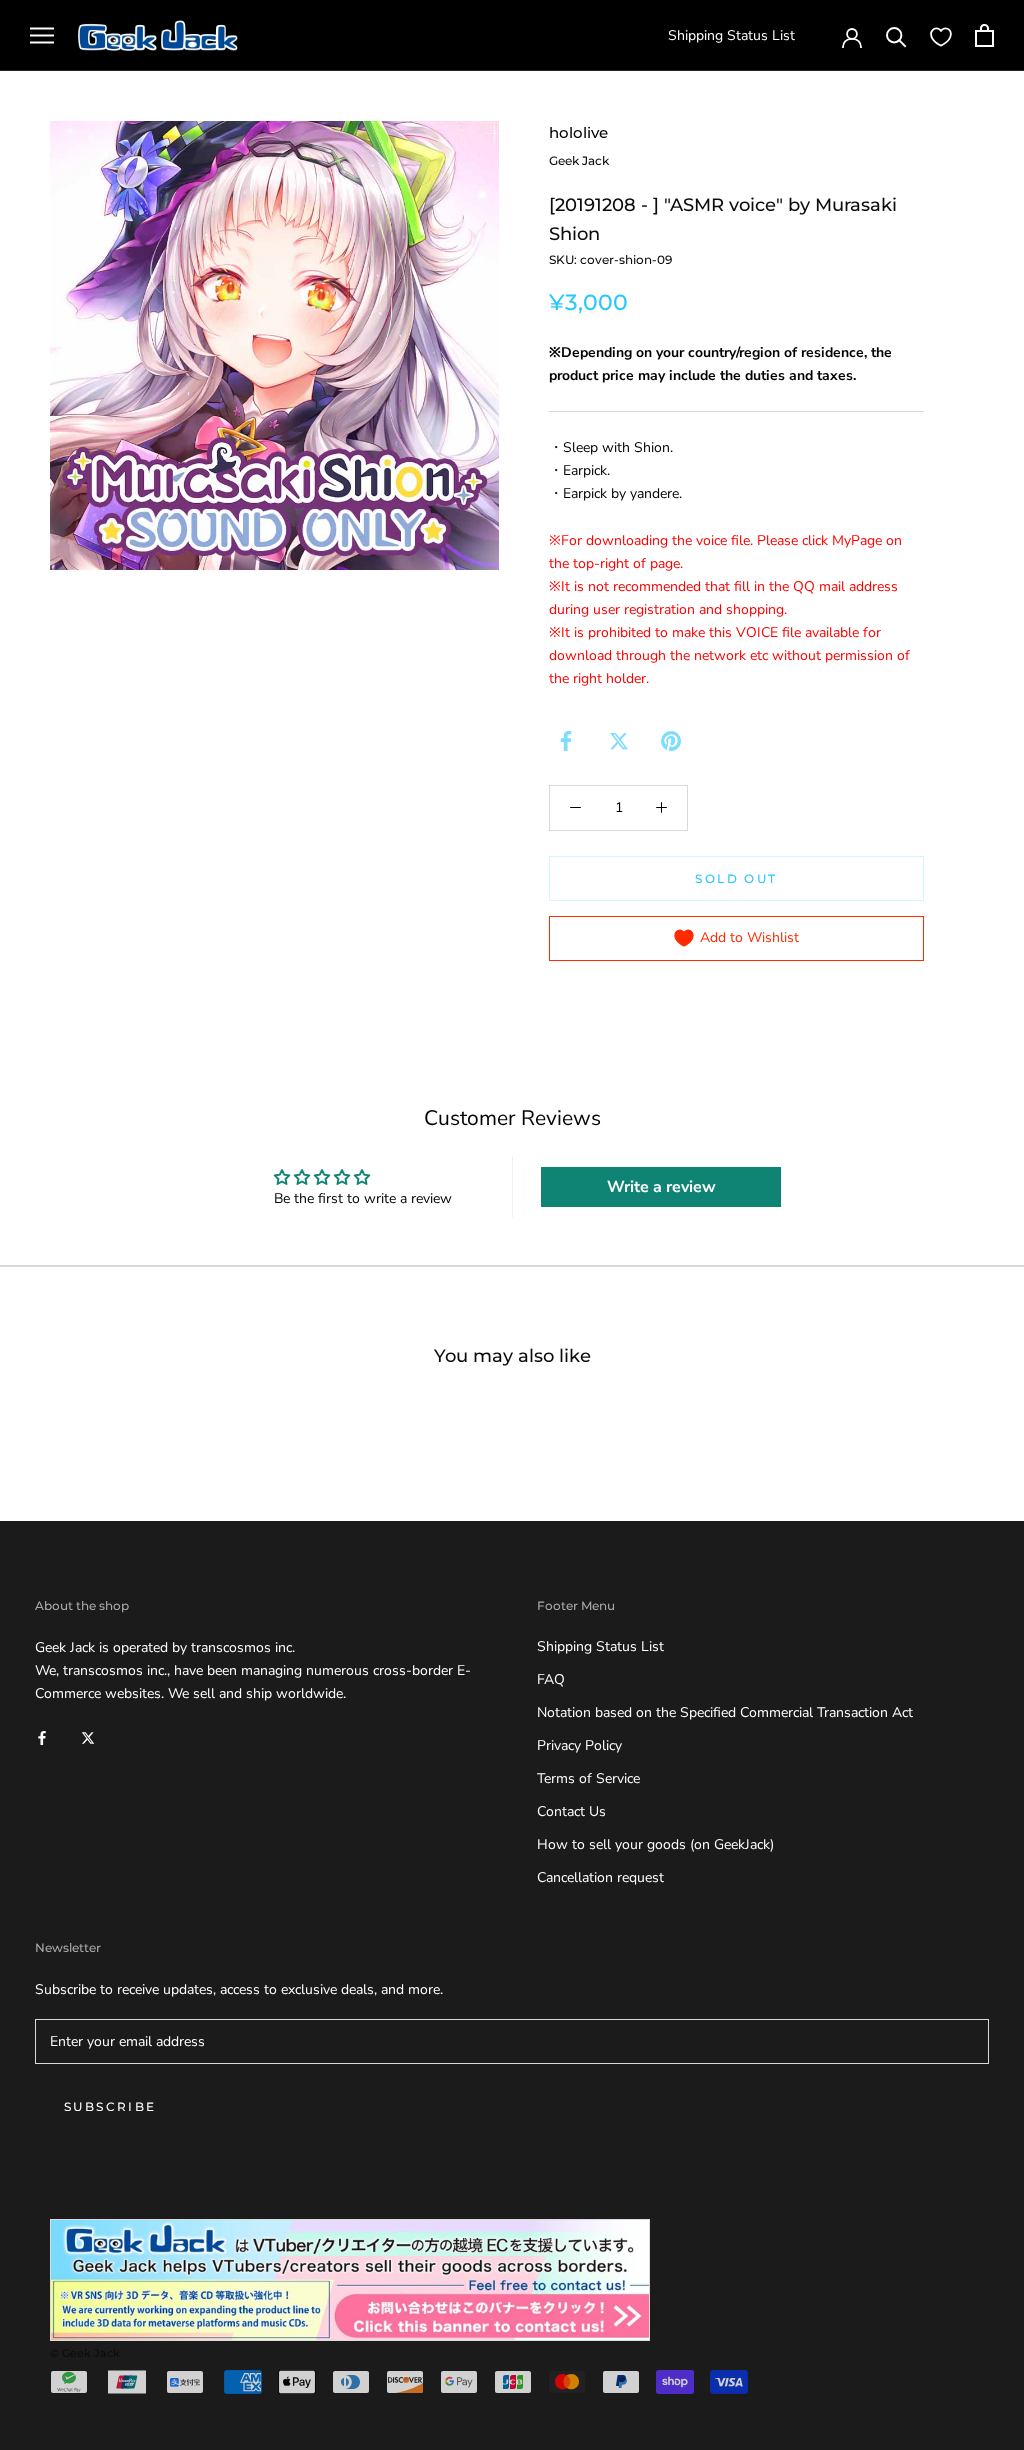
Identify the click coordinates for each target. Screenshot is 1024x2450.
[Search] (896, 35)
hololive (578, 132)
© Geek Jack (85, 2353)
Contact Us (571, 1811)
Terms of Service (588, 1778)
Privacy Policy (579, 1745)
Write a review (661, 1187)
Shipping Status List (731, 35)
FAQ (551, 1679)
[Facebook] (566, 741)
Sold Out (736, 878)
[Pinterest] (671, 741)
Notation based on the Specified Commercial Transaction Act (725, 1712)
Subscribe (110, 2106)
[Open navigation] (42, 35)
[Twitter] (619, 741)
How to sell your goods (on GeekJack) (655, 1844)
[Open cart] (984, 35)
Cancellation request (600, 1877)
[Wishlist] (941, 36)
